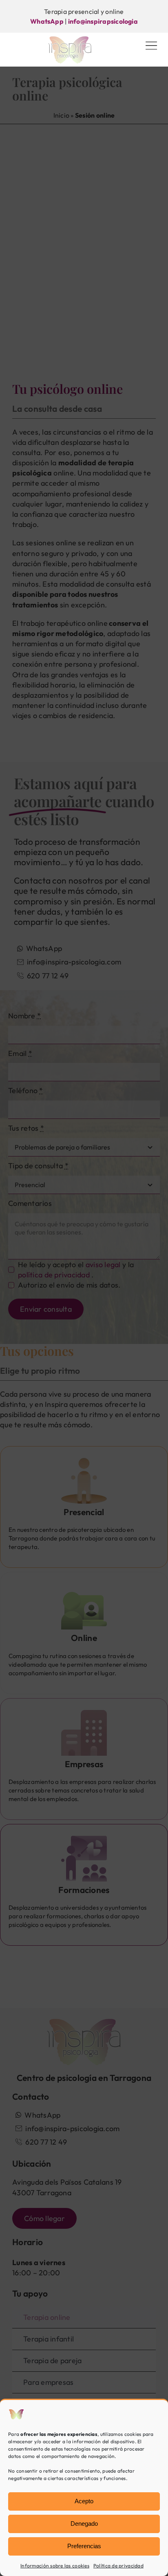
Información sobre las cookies (55, 2566)
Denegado (84, 2524)
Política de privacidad (118, 2566)
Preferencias (84, 2546)
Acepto (84, 2501)
